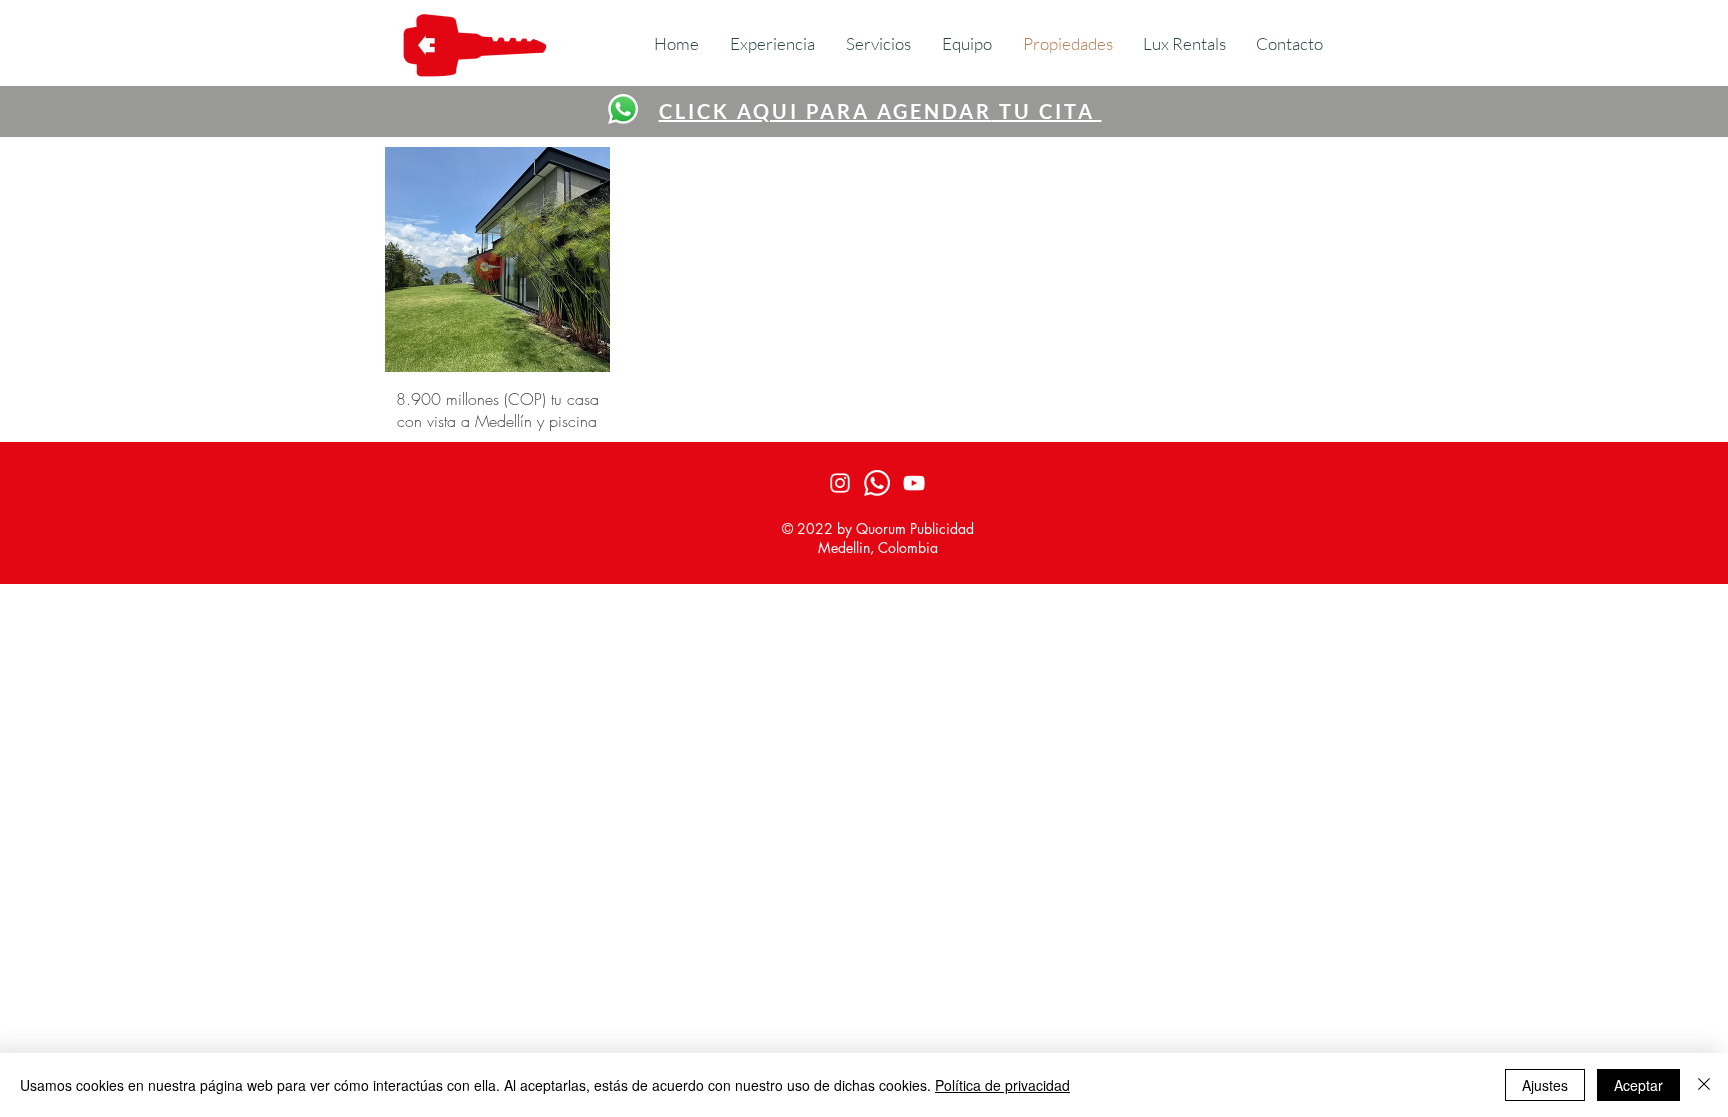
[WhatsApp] (623, 109)
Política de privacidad (1002, 1085)
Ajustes (1545, 1085)
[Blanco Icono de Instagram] (840, 483)
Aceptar (1638, 1085)
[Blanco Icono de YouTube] (914, 483)
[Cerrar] (1704, 1085)
